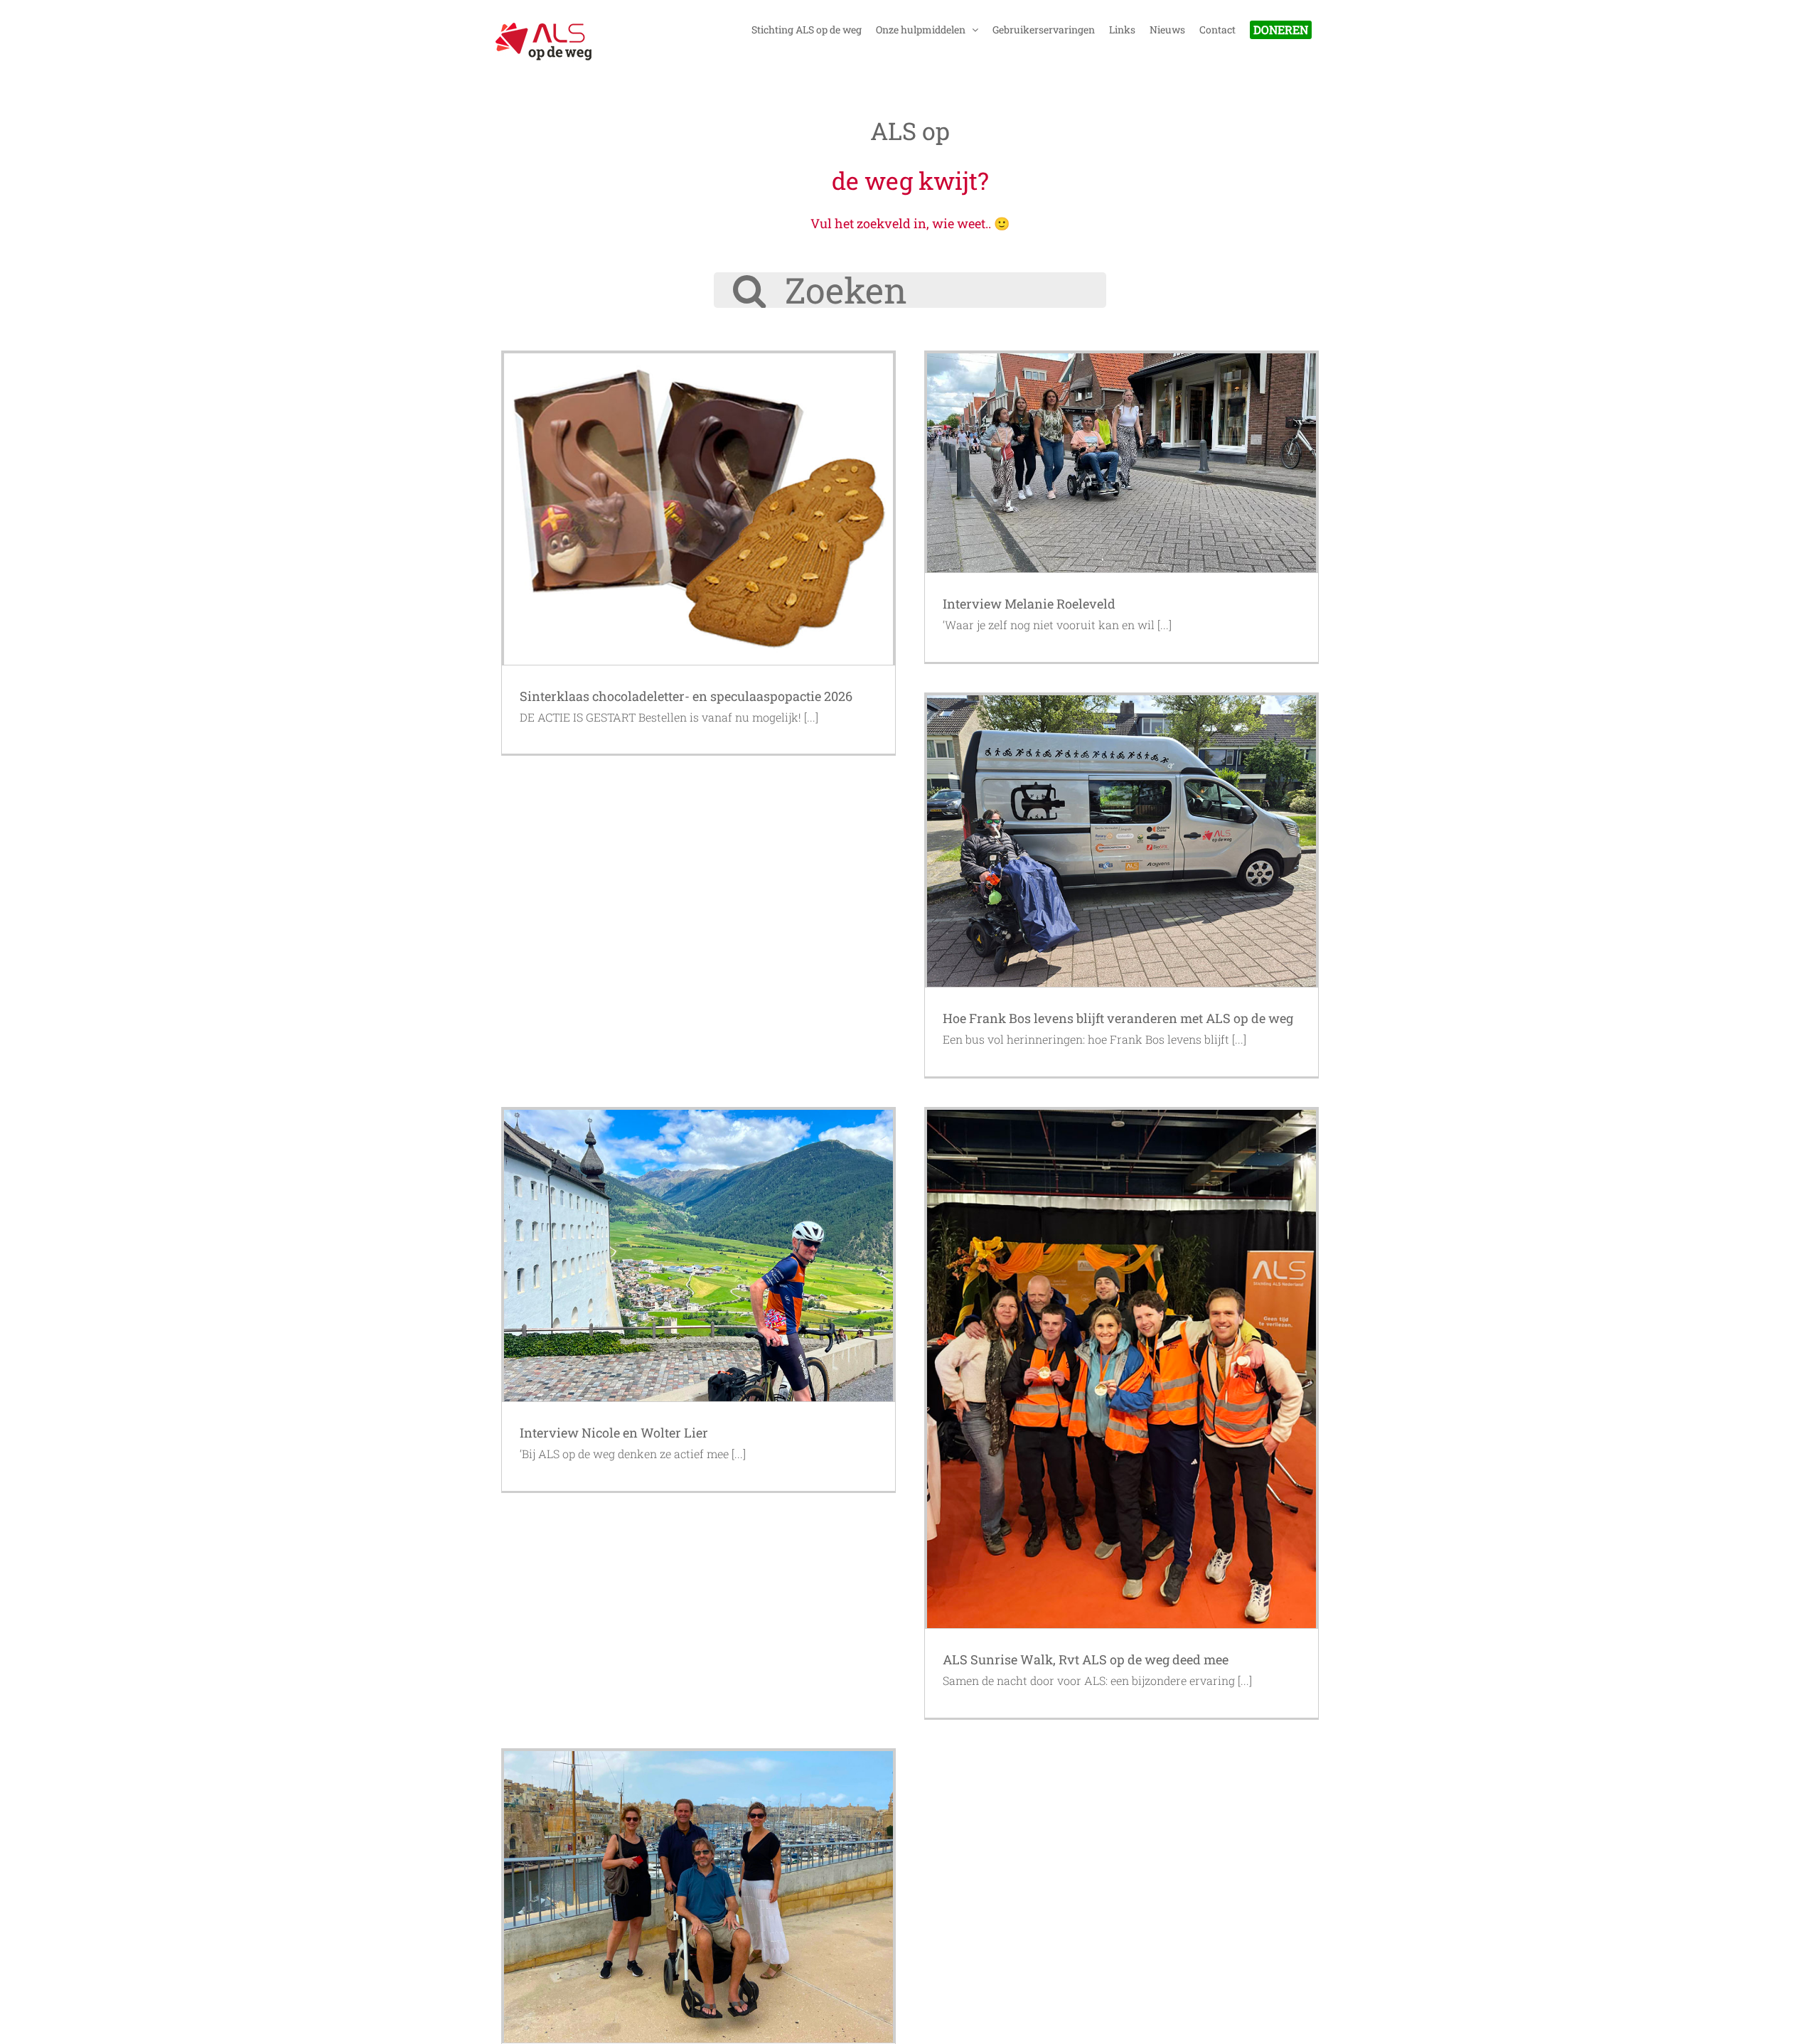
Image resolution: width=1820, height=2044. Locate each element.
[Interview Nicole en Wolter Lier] (698, 1256)
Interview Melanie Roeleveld (1029, 604)
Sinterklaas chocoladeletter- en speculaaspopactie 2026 (686, 696)
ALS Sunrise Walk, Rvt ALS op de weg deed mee (1086, 1659)
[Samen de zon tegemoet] (698, 1897)
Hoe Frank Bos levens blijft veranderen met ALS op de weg (1118, 1018)
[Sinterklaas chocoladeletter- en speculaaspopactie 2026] (698, 509)
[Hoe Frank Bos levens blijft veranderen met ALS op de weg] (1122, 841)
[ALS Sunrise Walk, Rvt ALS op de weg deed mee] (1122, 1369)
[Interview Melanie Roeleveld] (1122, 463)
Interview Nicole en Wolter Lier (614, 1433)
